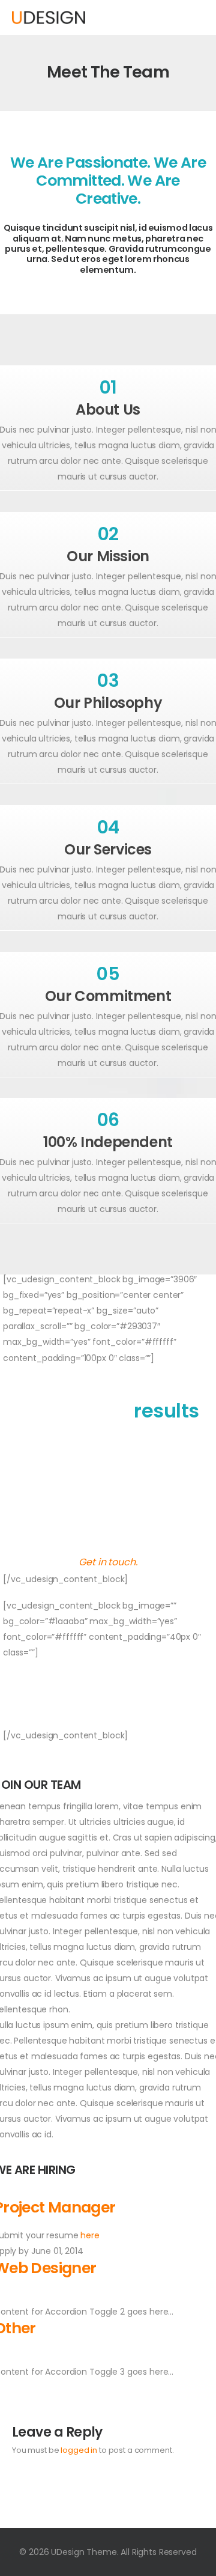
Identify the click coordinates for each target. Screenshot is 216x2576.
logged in (79, 2450)
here (90, 2235)
